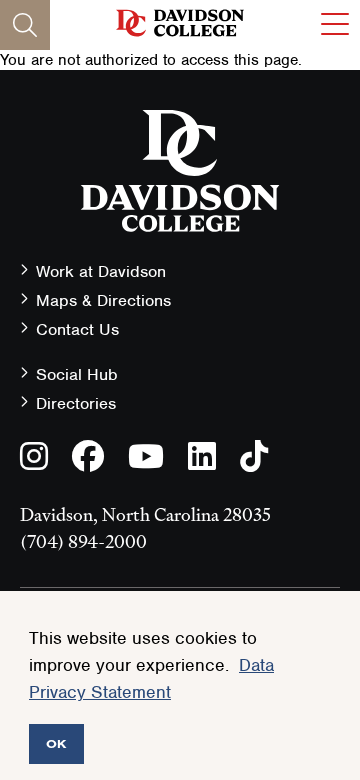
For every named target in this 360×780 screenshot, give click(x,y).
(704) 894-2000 (83, 541)
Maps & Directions (103, 300)
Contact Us (77, 329)
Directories (76, 403)
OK (56, 743)
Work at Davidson (101, 271)
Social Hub (77, 374)
